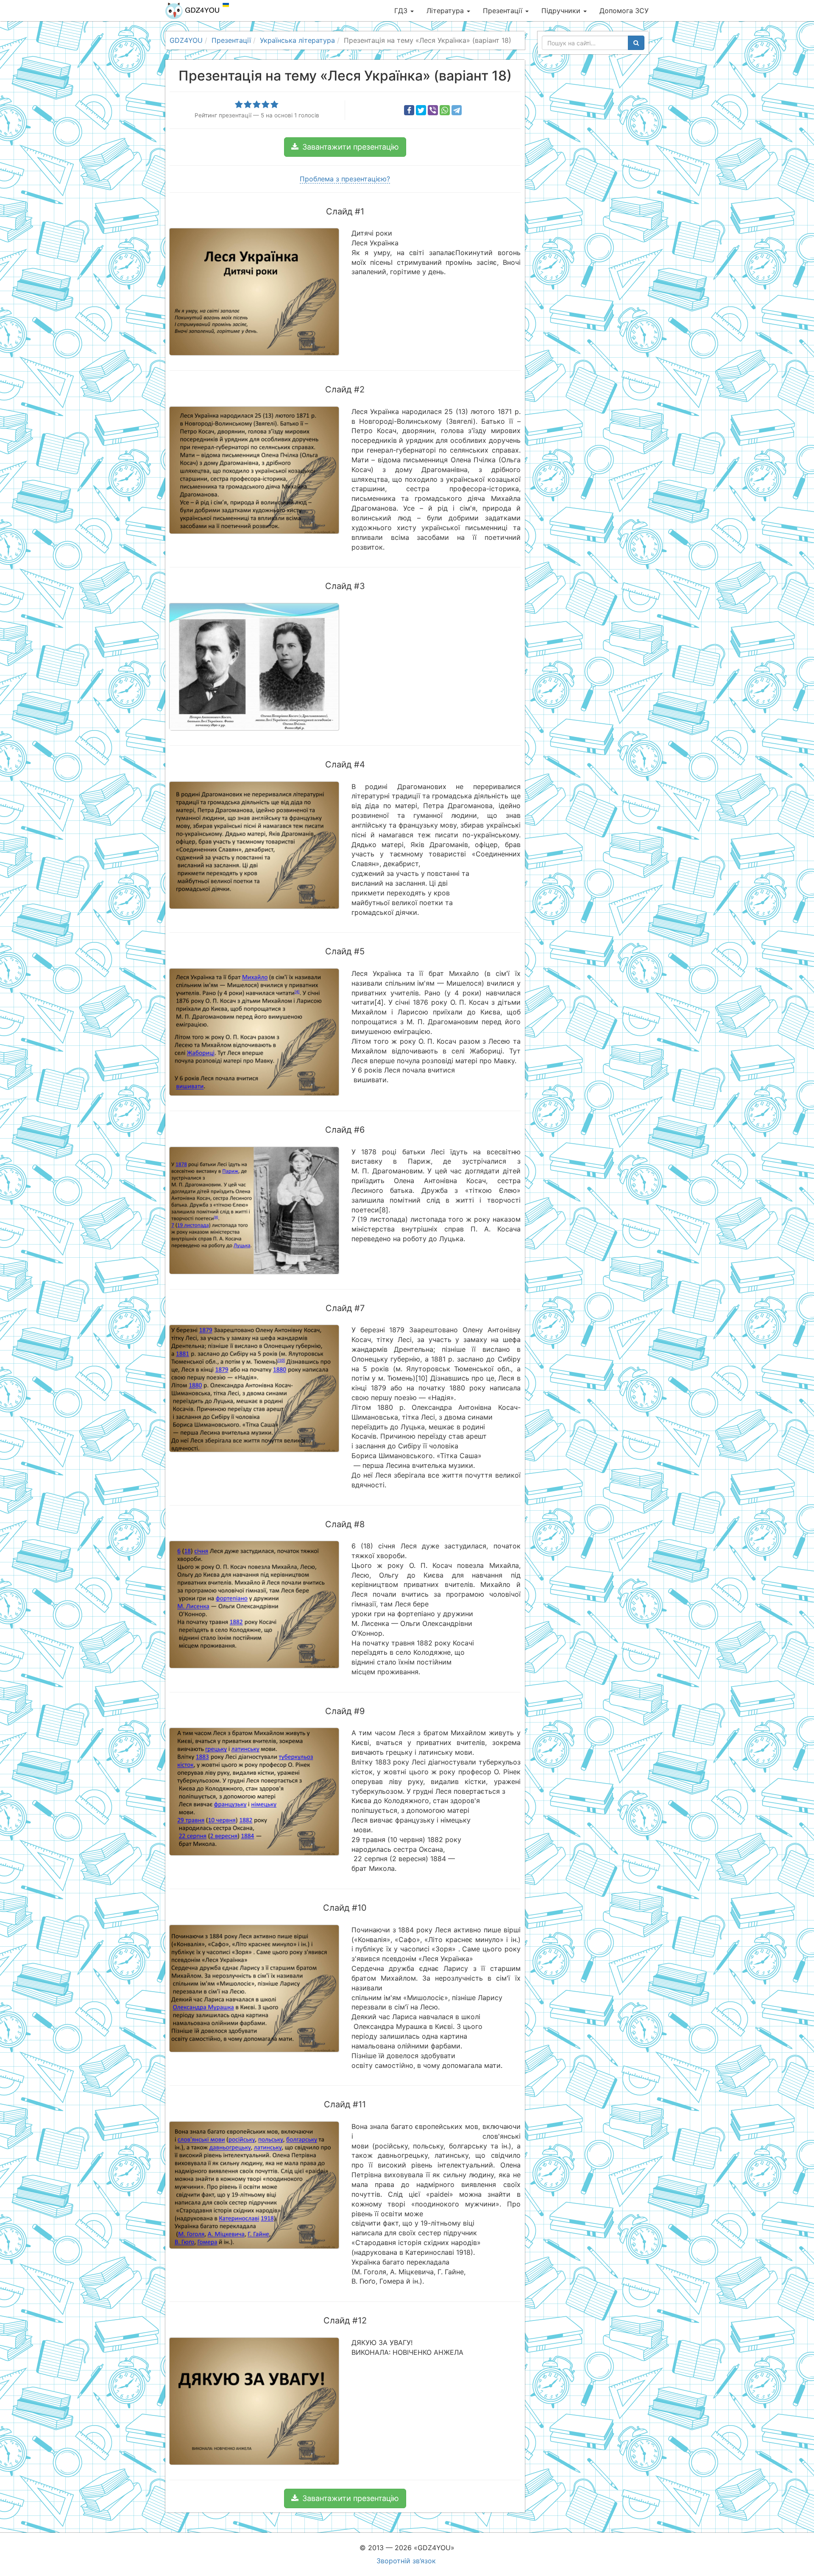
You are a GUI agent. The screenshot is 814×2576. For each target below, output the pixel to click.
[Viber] (433, 110)
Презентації (504, 11)
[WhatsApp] (445, 110)
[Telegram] (457, 110)
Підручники (562, 11)
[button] (345, 147)
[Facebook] (409, 110)
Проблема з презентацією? (345, 179)
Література (446, 11)
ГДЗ (402, 11)
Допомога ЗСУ (624, 11)
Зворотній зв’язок (406, 2561)
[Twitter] (421, 110)
